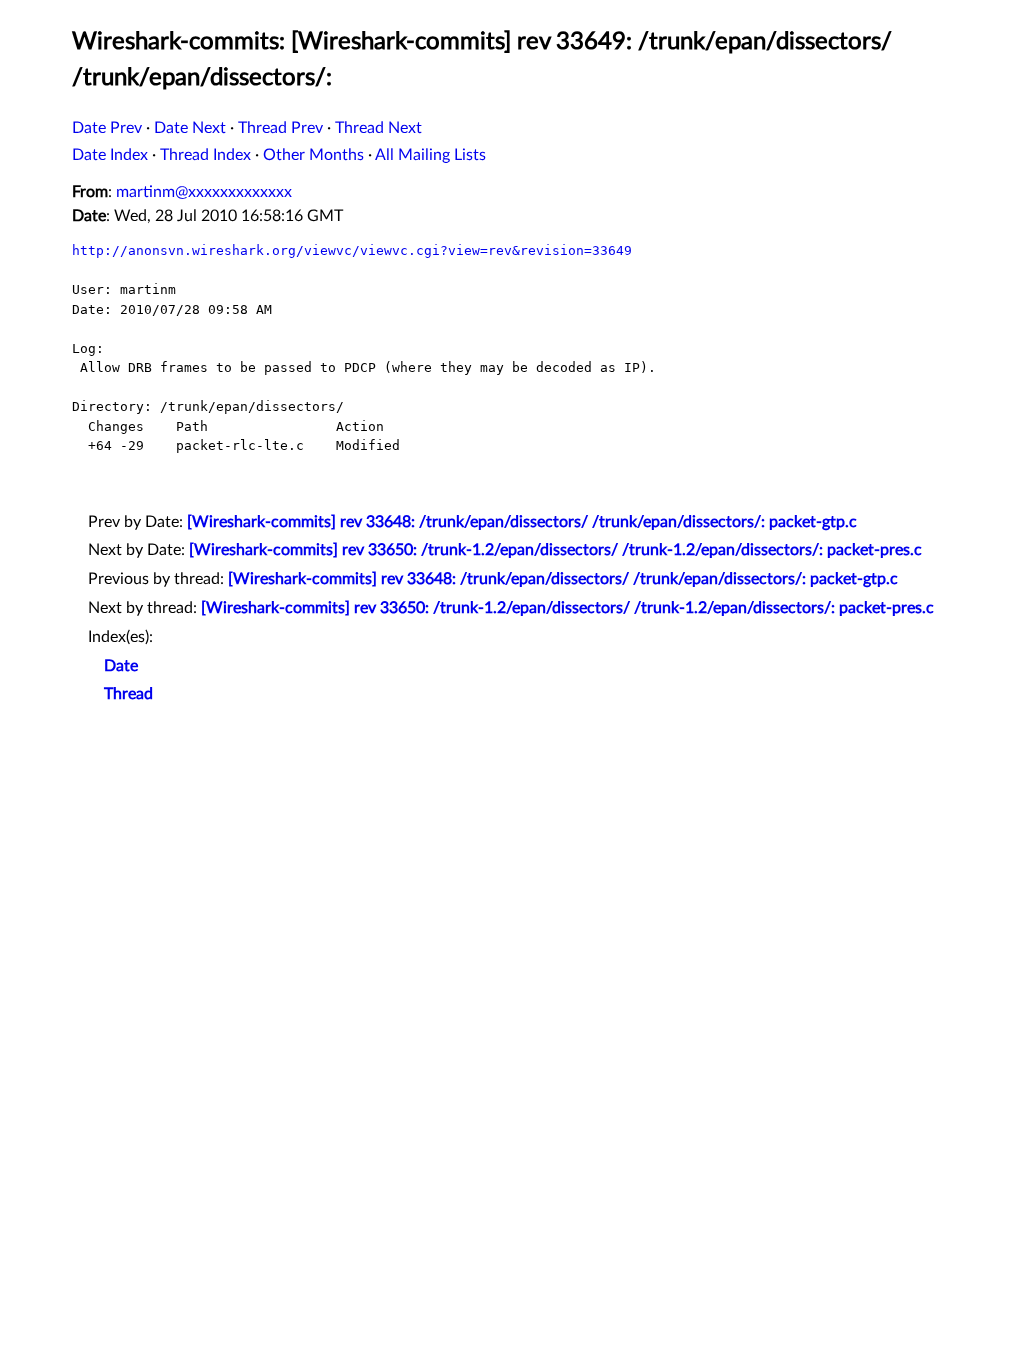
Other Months (313, 155)
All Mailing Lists (430, 155)
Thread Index (205, 155)
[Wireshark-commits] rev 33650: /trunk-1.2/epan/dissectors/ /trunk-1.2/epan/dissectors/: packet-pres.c (555, 550)
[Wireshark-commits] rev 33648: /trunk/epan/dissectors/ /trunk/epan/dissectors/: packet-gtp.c (522, 522)
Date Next (190, 128)
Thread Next (378, 128)
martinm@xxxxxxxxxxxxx (204, 192)
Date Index (110, 155)
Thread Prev (280, 128)
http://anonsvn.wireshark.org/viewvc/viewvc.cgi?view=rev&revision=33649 (352, 250)
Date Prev (107, 128)
